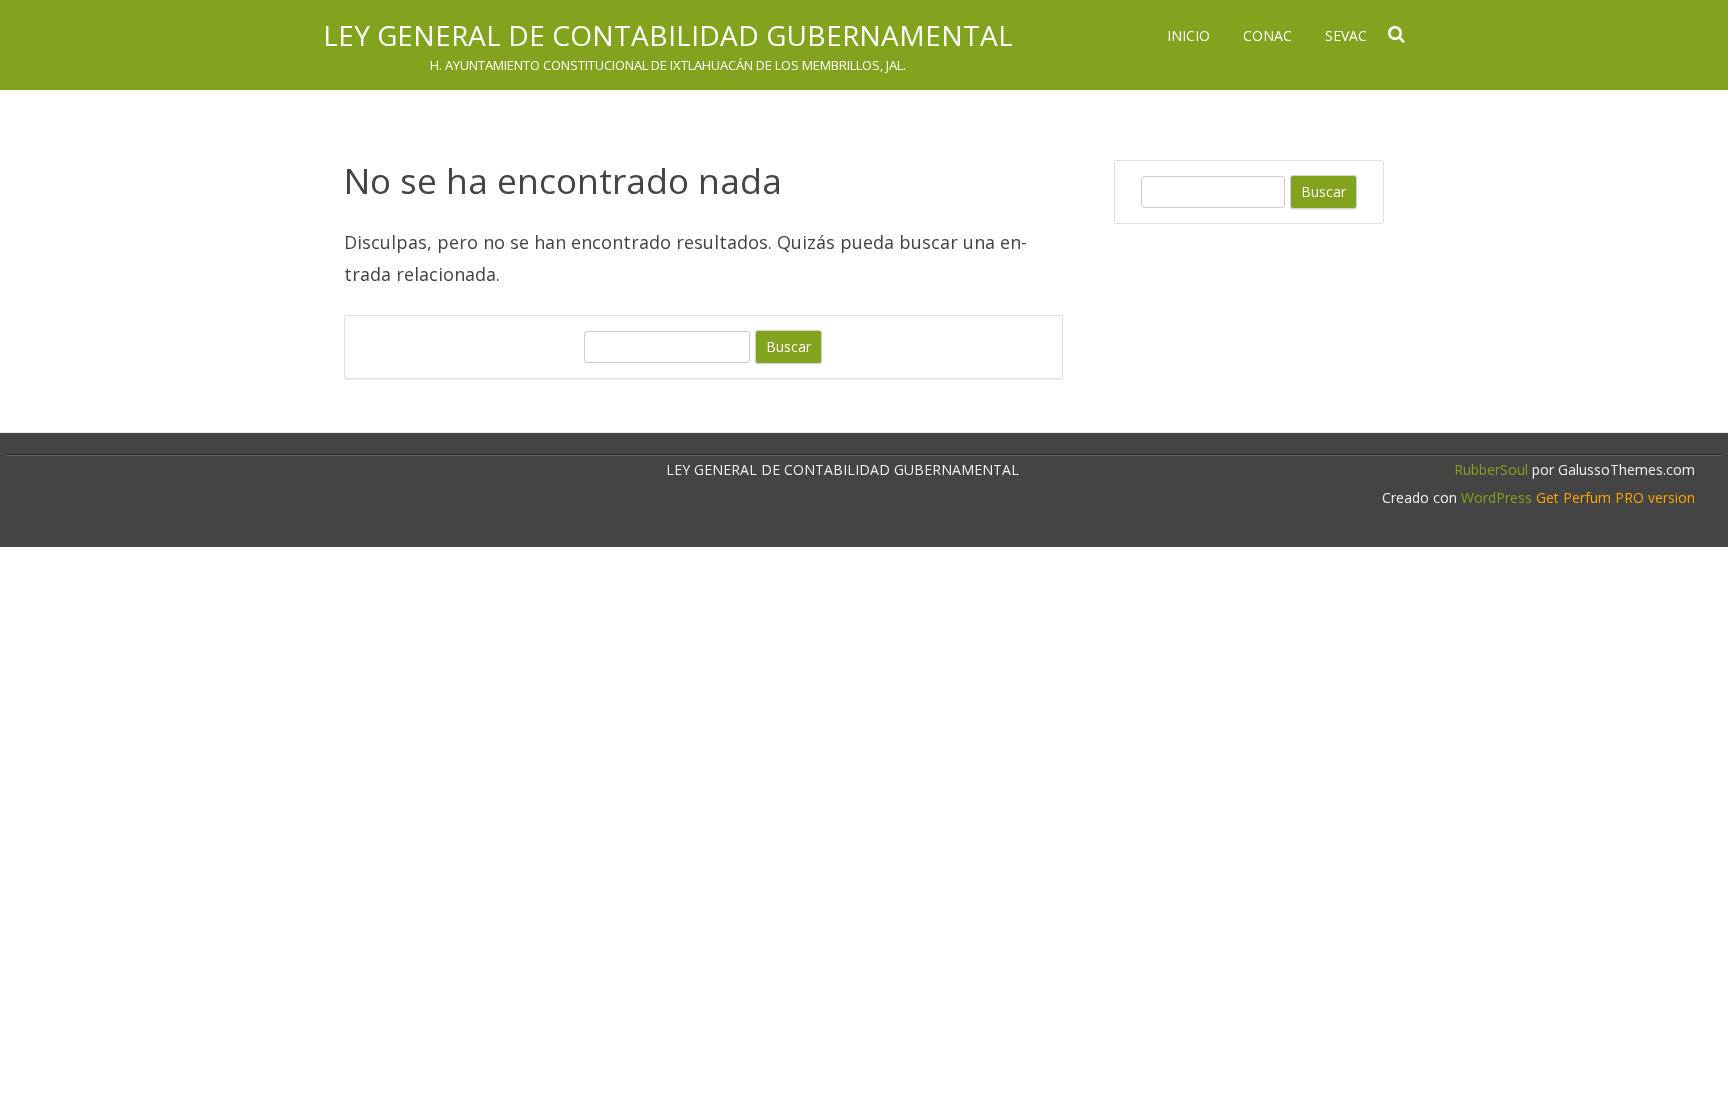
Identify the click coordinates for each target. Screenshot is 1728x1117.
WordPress (1494, 497)
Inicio (1188, 35)
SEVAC (1346, 35)
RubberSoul (1491, 469)
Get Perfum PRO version (1615, 497)
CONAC (1267, 35)
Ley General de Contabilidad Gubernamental (668, 35)
